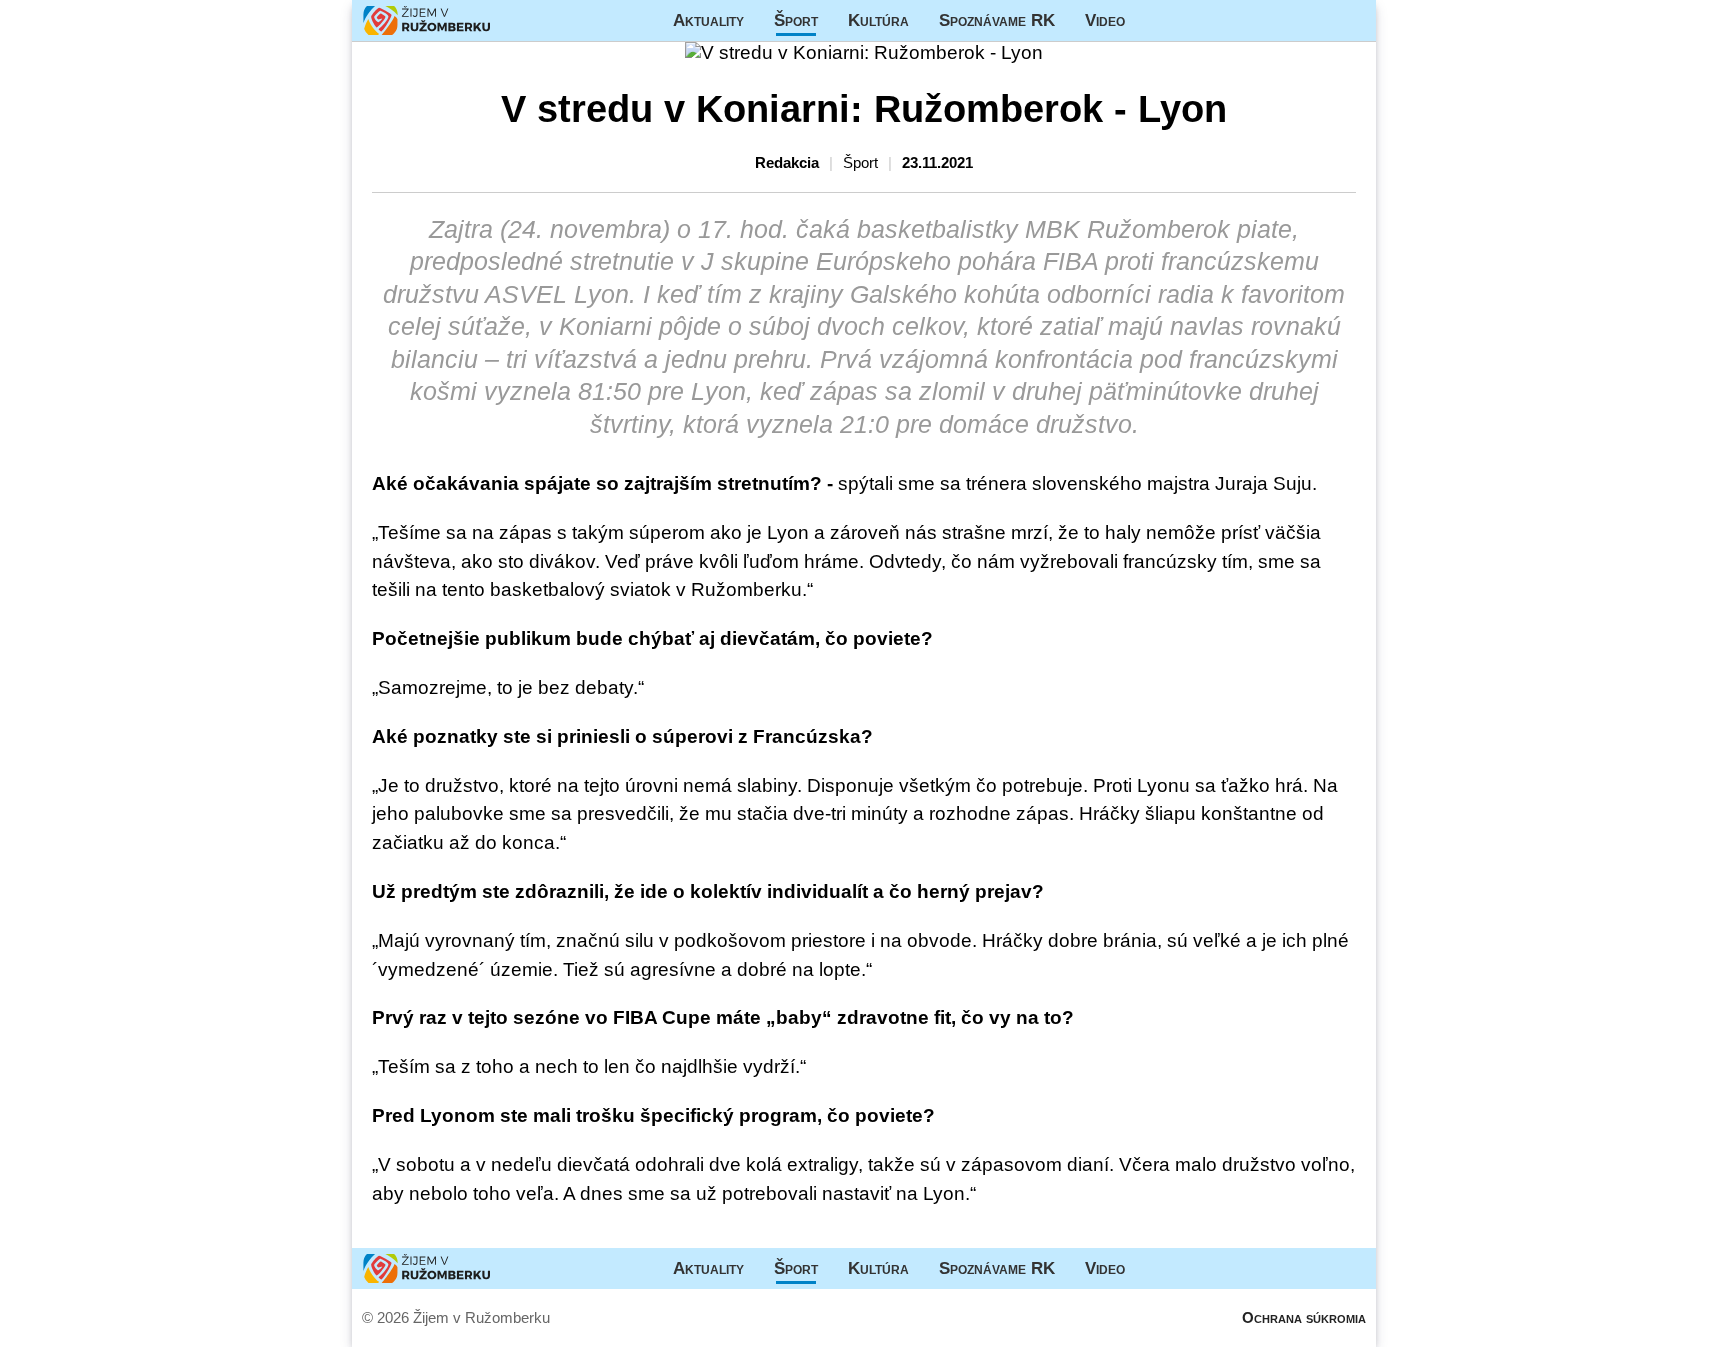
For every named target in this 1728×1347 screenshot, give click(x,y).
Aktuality (708, 20)
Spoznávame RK (997, 20)
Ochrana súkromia (1304, 1317)
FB (1155, 20)
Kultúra (878, 20)
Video (1105, 20)
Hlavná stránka (427, 20)
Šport (796, 20)
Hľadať (1351, 20)
